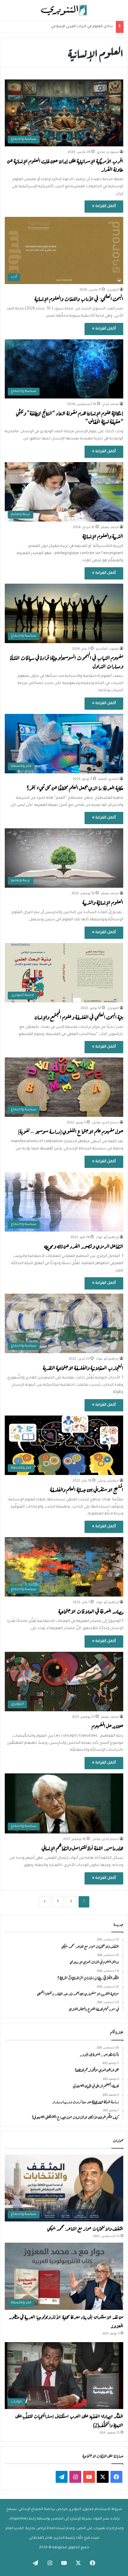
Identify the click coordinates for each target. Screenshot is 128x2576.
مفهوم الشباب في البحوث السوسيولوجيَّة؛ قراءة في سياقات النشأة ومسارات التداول (67, 661)
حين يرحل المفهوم (107, 1725)
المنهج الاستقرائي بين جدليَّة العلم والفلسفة (87, 1489)
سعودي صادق (108, 152)
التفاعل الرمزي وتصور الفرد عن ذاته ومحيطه (84, 1246)
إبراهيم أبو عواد (107, 1238)
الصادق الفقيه (109, 779)
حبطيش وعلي (108, 1481)
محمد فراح (111, 404)
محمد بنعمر (110, 528)
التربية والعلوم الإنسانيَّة (103, 536)
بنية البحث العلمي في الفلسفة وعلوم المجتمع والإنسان (79, 1017)
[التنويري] (64, 10)
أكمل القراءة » (104, 206)
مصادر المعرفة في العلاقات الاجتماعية (91, 1611)
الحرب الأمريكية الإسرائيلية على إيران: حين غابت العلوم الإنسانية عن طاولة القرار (65, 165)
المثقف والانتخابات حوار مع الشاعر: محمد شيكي (85, 2228)
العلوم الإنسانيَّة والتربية (103, 902)
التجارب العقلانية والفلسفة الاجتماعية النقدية (83, 1367)
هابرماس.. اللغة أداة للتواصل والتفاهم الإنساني (82, 1848)
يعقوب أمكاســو (107, 649)
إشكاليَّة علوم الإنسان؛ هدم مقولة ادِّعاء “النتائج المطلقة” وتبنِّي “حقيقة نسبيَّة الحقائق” (70, 417)
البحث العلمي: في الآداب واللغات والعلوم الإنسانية (79, 298)
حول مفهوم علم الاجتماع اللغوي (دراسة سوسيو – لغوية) (71, 1131)
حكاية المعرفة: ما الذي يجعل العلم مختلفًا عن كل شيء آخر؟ (75, 788)
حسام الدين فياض (105, 1123)
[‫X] (103, 2477)
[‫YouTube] (89, 2477)
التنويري (113, 290)
